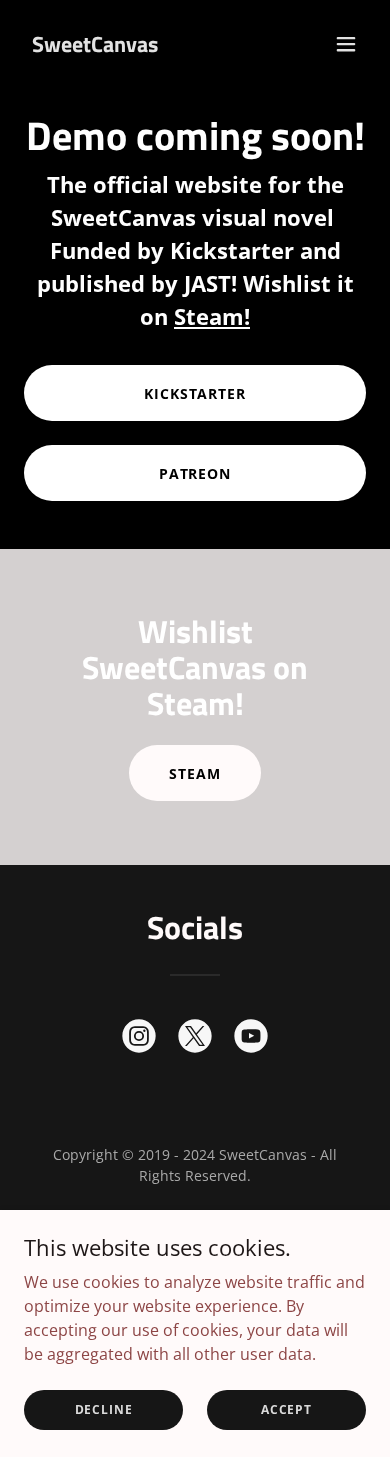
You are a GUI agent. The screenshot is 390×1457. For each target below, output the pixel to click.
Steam (195, 773)
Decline (104, 1409)
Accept (286, 1409)
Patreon (195, 473)
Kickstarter (195, 393)
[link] (95, 46)
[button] (346, 44)
